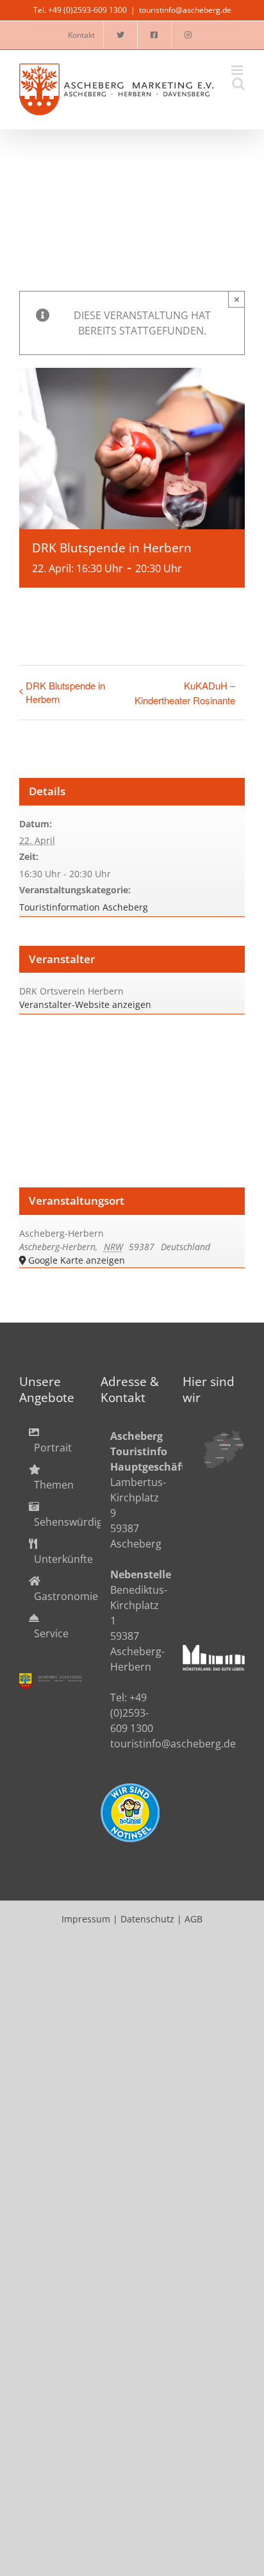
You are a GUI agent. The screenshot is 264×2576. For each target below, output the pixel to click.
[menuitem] (50, 1440)
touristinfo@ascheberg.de (185, 10)
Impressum (86, 1919)
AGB (194, 1919)
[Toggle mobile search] (238, 84)
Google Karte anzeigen (77, 1260)
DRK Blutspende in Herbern (65, 692)
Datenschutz (147, 1919)
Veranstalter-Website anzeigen (85, 1004)
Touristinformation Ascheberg (84, 907)
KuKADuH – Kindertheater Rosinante (185, 693)
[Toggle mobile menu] (238, 70)
